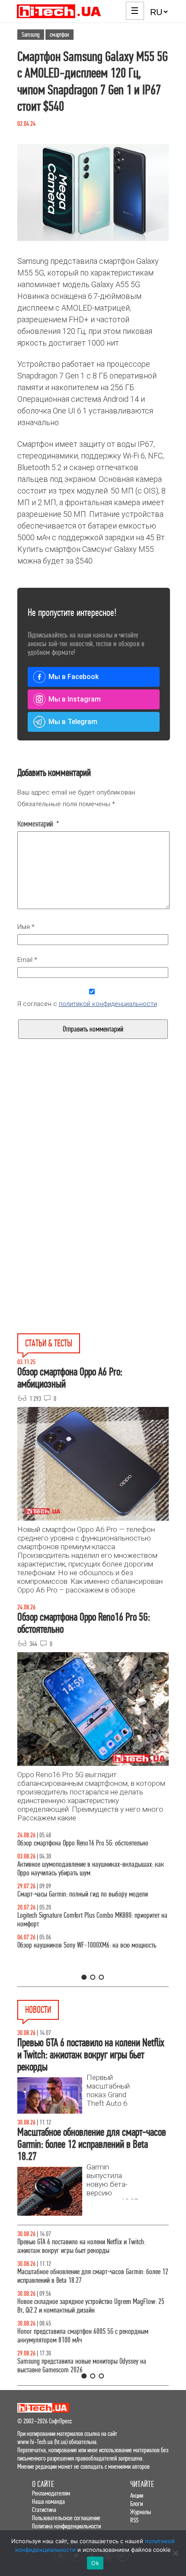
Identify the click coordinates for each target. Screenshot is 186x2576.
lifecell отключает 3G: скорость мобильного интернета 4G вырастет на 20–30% (88, 2276)
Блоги (136, 2504)
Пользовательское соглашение (66, 2518)
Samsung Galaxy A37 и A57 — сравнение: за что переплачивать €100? (78, 1967)
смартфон (59, 35)
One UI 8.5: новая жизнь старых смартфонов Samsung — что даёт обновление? (90, 1877)
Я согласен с (87, 1004)
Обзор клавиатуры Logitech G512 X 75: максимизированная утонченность (92, 1907)
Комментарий (38, 824)
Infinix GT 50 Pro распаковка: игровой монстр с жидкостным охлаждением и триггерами (77, 1937)
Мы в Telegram (73, 722)
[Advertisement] (93, 1151)
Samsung (31, 35)
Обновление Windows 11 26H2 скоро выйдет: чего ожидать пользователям (91, 2306)
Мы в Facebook (74, 677)
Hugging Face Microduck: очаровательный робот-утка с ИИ (90, 2361)
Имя (26, 927)
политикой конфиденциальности (108, 1004)
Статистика (44, 2510)
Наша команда (48, 2501)
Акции (137, 2495)
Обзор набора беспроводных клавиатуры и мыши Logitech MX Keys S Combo (91, 1847)
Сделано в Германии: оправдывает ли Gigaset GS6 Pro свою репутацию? (92, 2336)
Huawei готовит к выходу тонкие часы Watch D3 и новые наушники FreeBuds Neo (89, 2246)
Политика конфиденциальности (66, 2526)
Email (27, 960)
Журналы (141, 2512)
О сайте (43, 2484)
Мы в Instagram (75, 699)
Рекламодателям (51, 2493)
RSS (134, 2520)
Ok (95, 2563)
